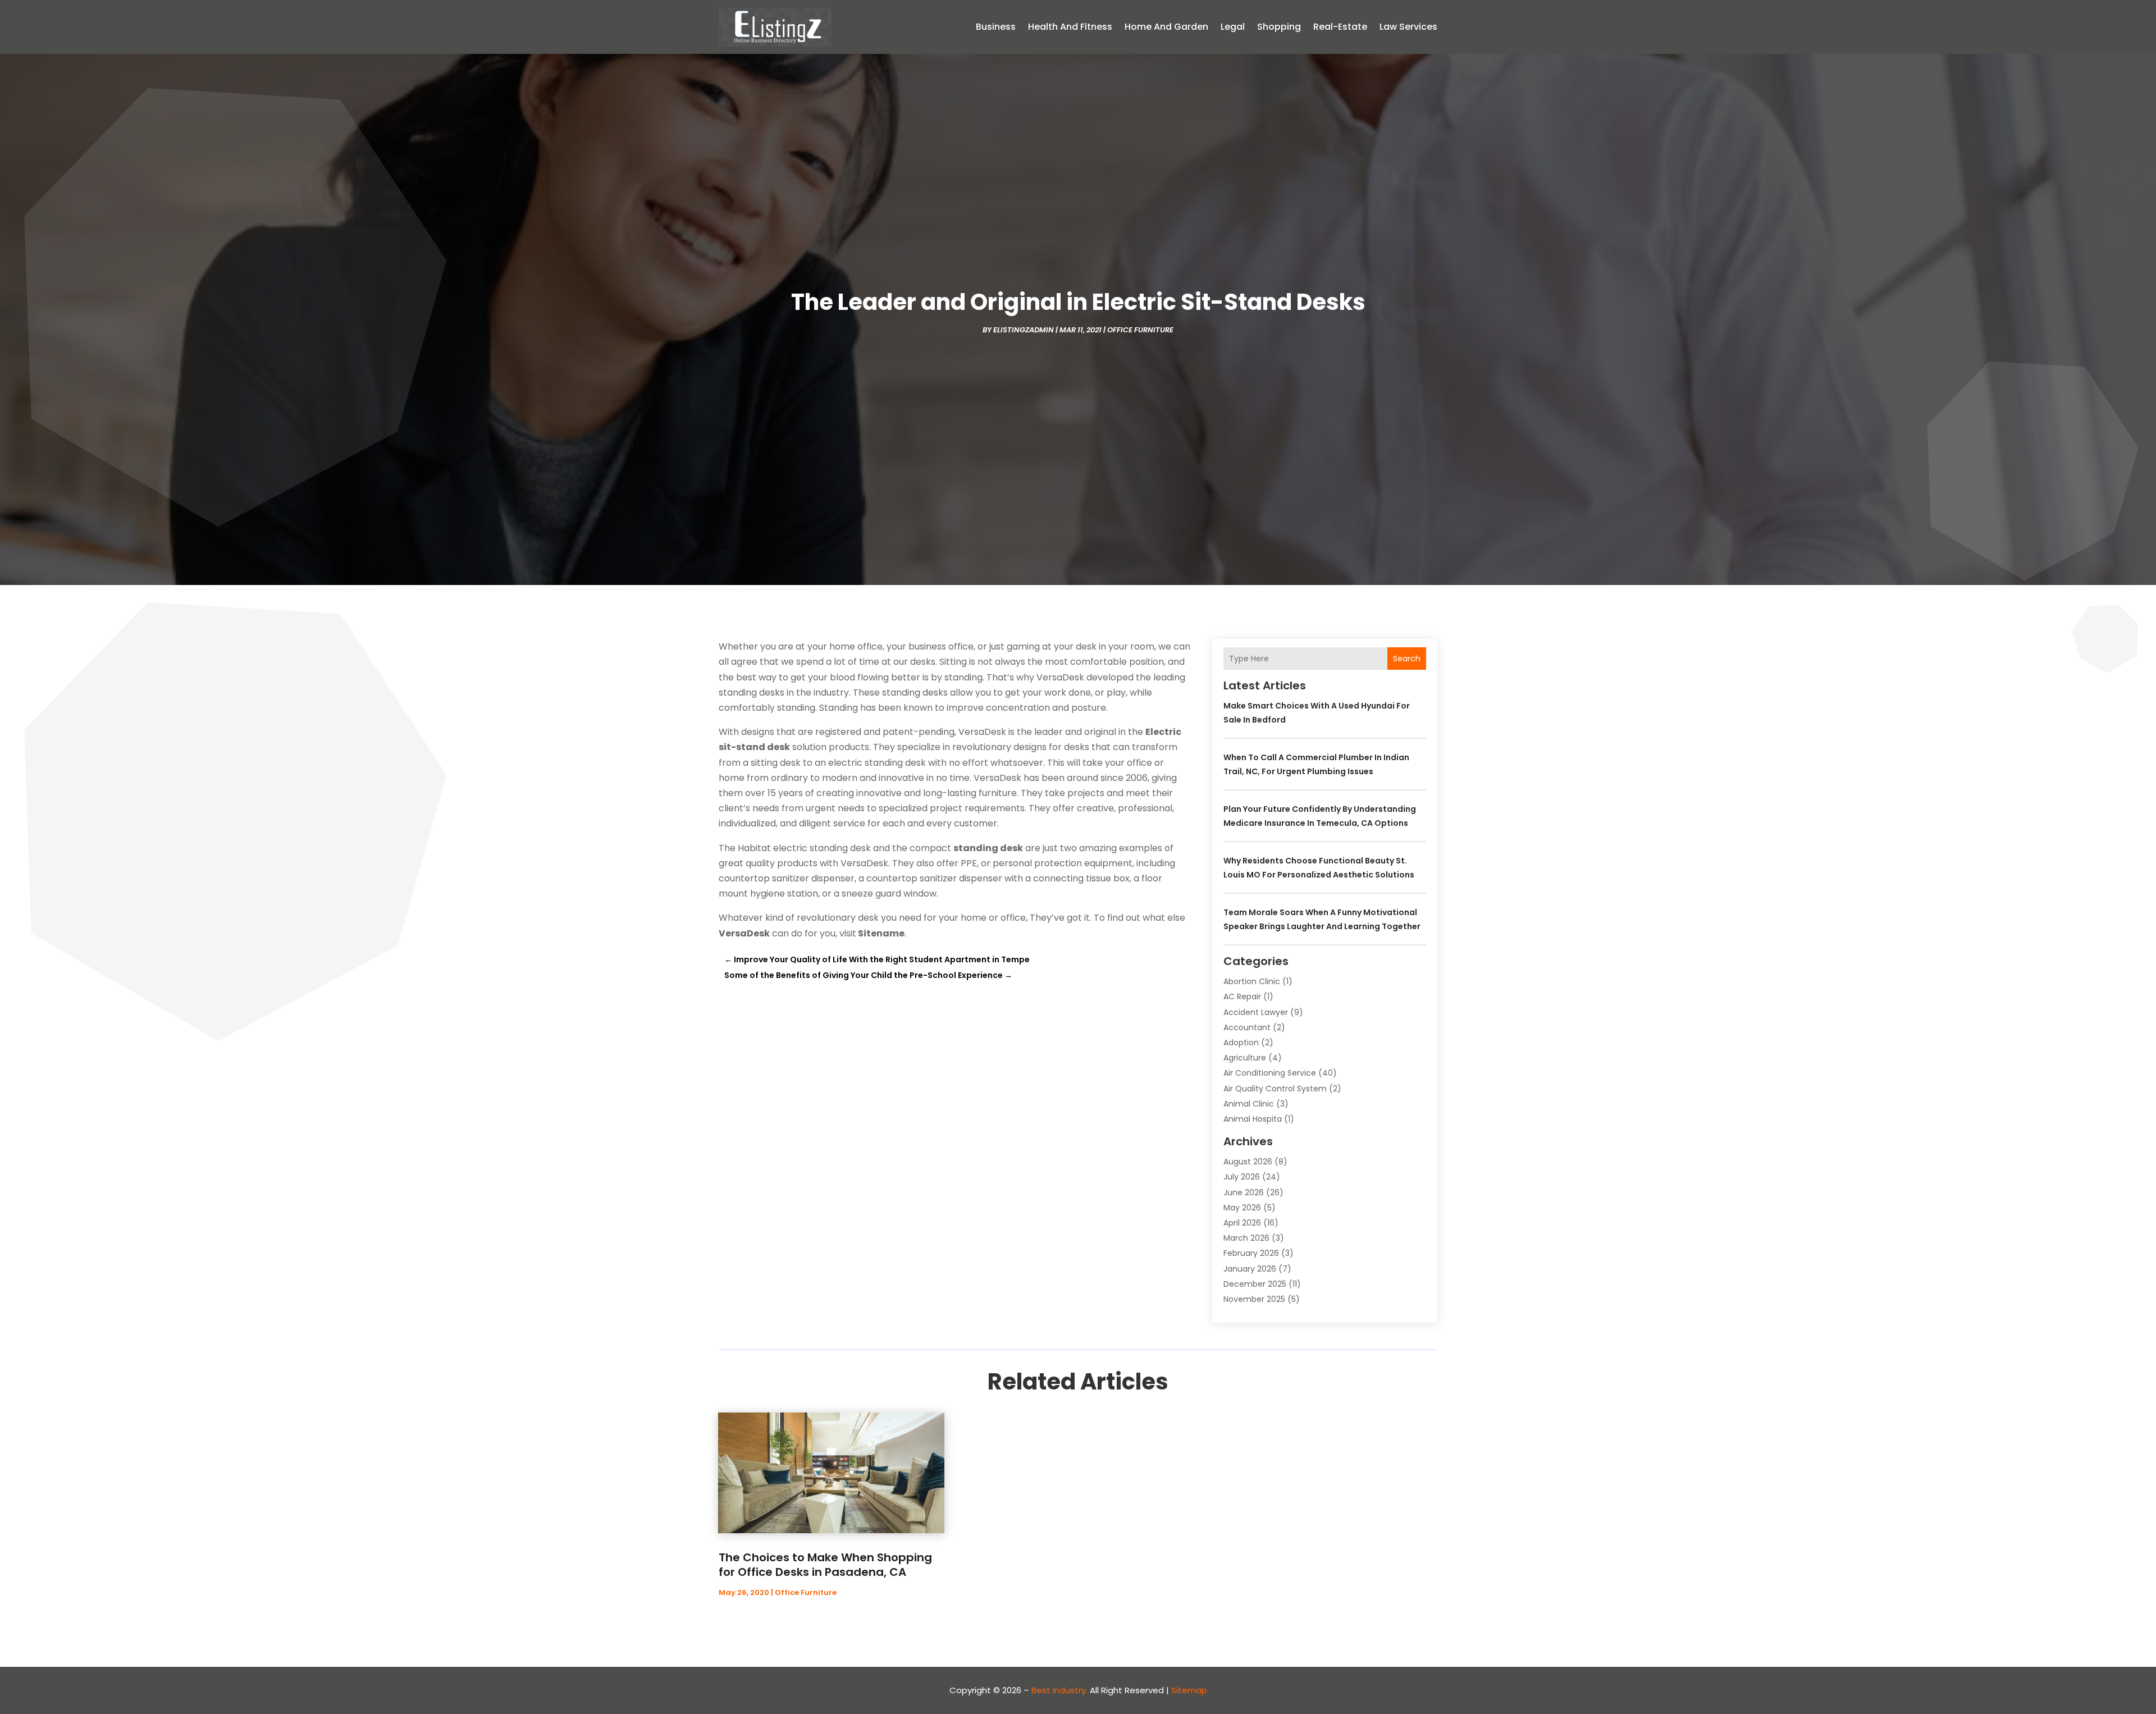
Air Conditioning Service (1270, 1073)
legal (1233, 27)
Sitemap (1189, 1690)
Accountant (1247, 1027)
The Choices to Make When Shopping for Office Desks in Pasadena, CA (825, 1565)
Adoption (1241, 1043)
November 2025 (1254, 1299)
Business (996, 27)
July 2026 (1242, 1177)
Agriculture (1245, 1058)
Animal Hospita (1253, 1119)
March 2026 (1246, 1238)
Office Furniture (1140, 330)
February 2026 (1251, 1253)
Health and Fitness (1070, 27)
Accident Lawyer (1256, 1012)
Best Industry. (1059, 1690)
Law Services (1408, 27)
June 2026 (1244, 1192)
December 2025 (1255, 1284)
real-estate (1340, 27)
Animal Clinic (1249, 1104)
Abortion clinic (1252, 981)
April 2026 (1242, 1223)
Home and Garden (1166, 27)
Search (1407, 659)
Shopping (1279, 27)
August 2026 (1248, 1162)
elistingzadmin (1024, 330)
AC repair (1242, 997)
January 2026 (1250, 1269)
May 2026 (1242, 1208)
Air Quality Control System (1275, 1089)
